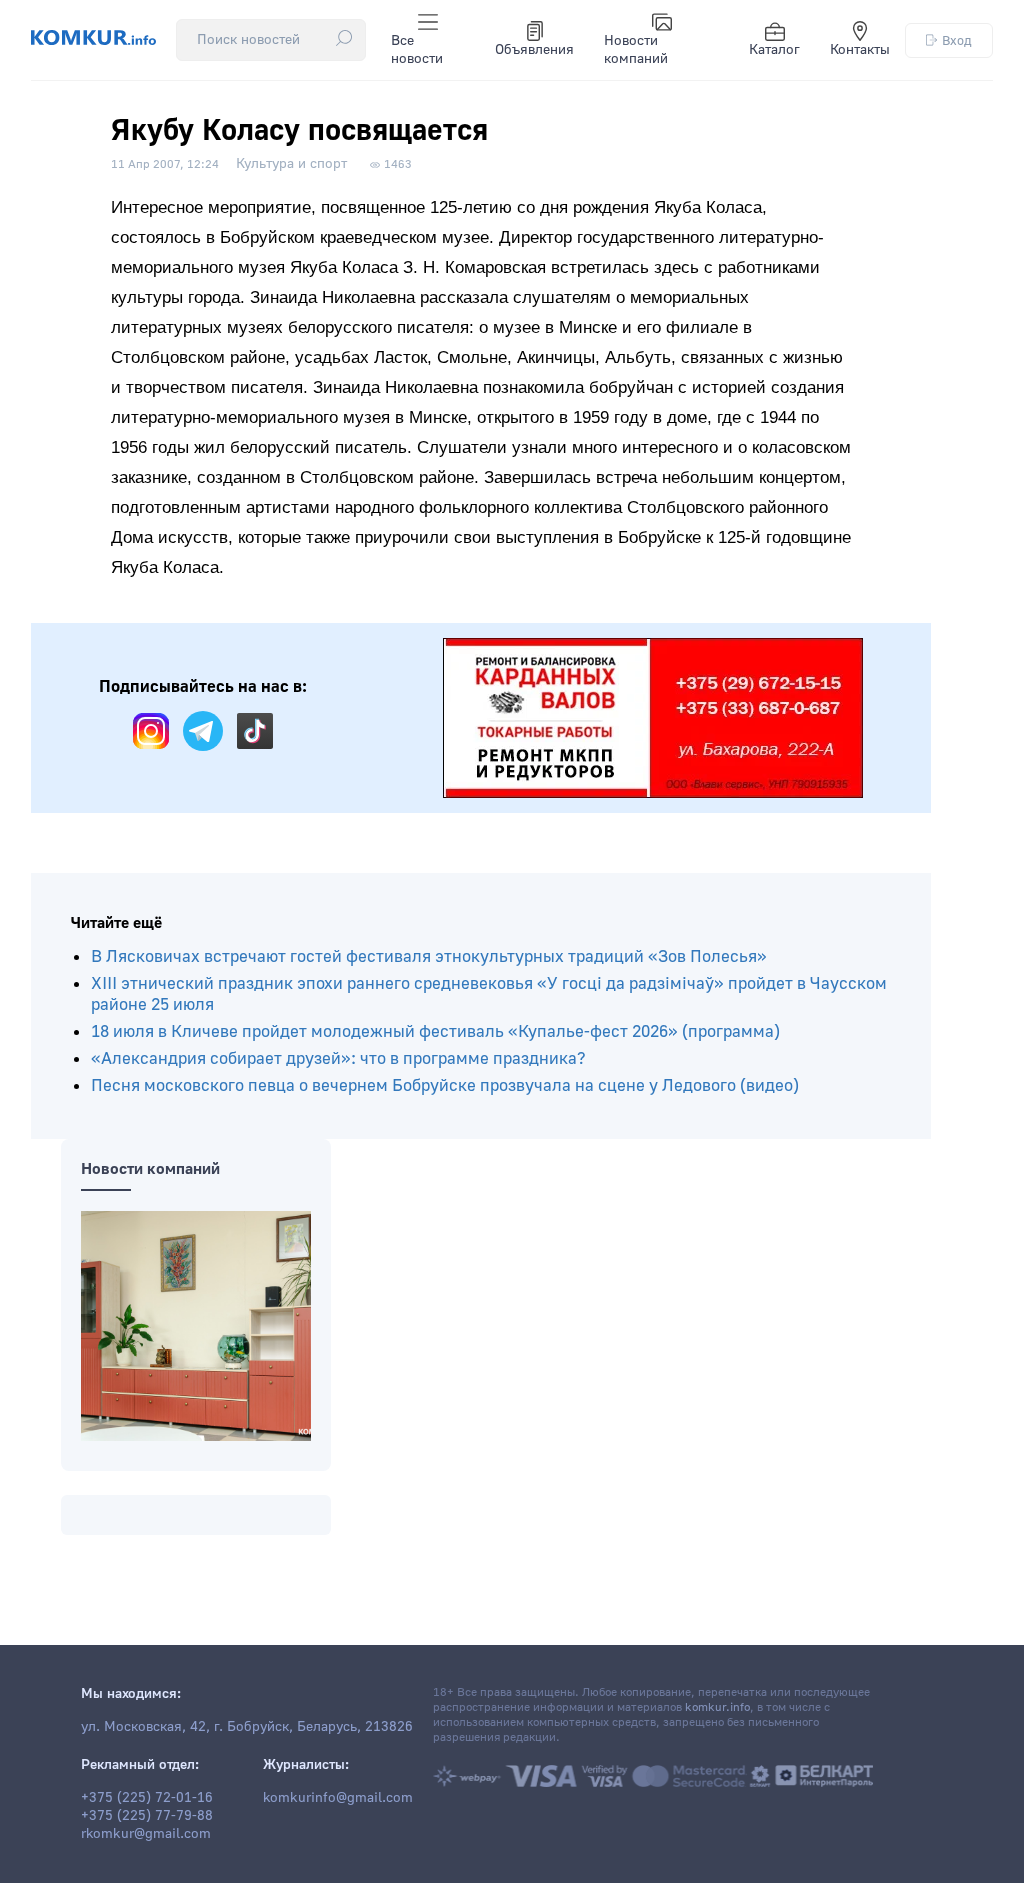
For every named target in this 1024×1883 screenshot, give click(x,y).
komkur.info (717, 1707)
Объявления (534, 50)
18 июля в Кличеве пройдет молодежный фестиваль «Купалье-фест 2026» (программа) (435, 1031)
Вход (957, 40)
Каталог (774, 50)
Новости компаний (636, 50)
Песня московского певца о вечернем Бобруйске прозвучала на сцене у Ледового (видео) (445, 1085)
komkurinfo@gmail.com (338, 1798)
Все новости (417, 50)
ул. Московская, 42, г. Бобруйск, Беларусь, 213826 (247, 1727)
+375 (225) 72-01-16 (147, 1798)
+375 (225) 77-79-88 (147, 1816)
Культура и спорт (291, 164)
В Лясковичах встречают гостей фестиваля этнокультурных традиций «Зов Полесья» (429, 956)
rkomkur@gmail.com (146, 1834)
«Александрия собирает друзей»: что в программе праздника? (338, 1058)
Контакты (860, 50)
